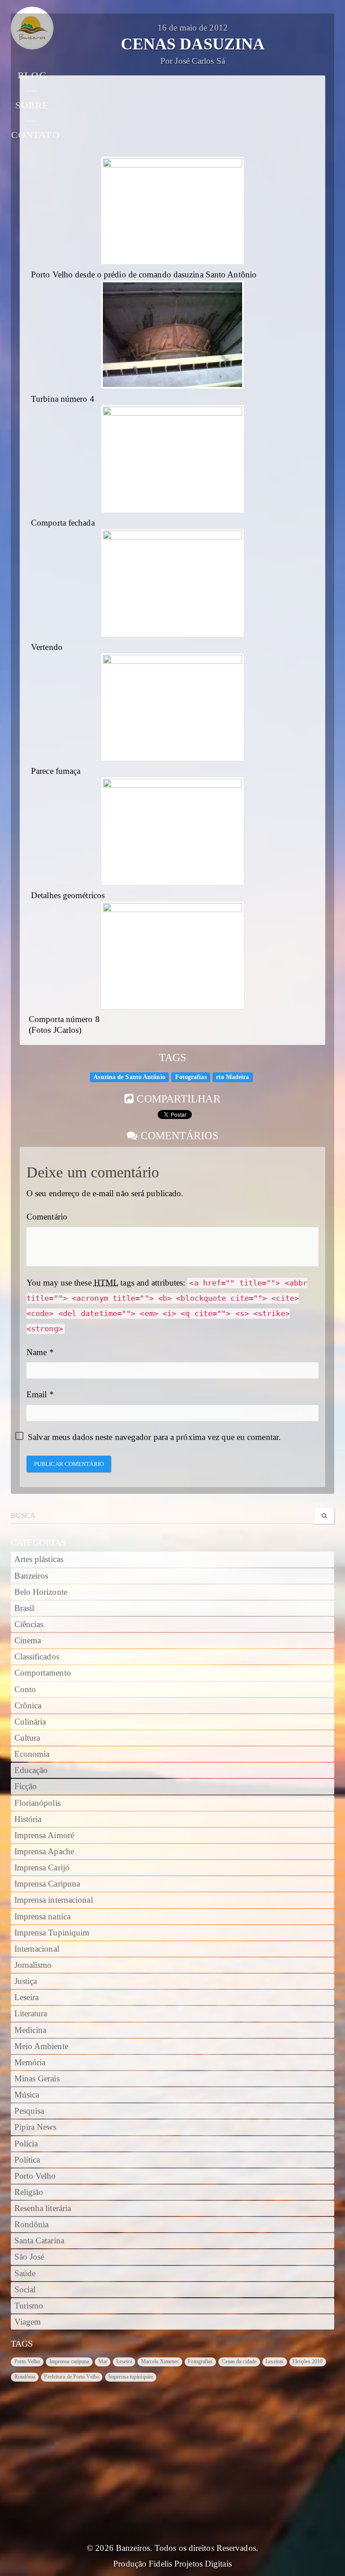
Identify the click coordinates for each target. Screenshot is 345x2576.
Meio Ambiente (41, 2046)
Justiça (26, 1981)
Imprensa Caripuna (47, 1884)
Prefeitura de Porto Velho (72, 2377)
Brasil (24, 1608)
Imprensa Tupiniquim (52, 1933)
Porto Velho (35, 2176)
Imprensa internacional (54, 1900)
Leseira (27, 1997)
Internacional (37, 1949)
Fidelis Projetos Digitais (190, 2564)
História (28, 1819)
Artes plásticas (39, 1559)
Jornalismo (33, 1965)
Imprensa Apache (44, 1852)
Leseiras (274, 2361)
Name (37, 1352)
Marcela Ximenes (160, 2361)
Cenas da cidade (239, 2361)
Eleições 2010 (307, 2361)
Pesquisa (29, 2111)
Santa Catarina (39, 2241)
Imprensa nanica (43, 1917)
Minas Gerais (37, 2079)
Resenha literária (43, 2208)
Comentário (47, 1217)
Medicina (31, 2030)
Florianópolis (38, 1803)
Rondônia (32, 2225)
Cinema (28, 1641)
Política (27, 2160)
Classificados (37, 1657)
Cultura (27, 1738)
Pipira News (35, 2127)
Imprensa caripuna (69, 2361)
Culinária (30, 1722)
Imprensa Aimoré (44, 1835)
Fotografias (191, 1077)
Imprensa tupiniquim (131, 2377)
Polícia (26, 2144)
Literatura (31, 2014)
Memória (30, 2063)
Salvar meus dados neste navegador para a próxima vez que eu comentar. (154, 1437)
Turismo (29, 2306)
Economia (32, 1754)
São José (29, 2257)
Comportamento (43, 1673)
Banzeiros (31, 1576)
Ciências (29, 1624)
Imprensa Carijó (42, 1868)
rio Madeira (232, 1077)
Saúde (25, 2273)
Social (25, 2290)
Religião (29, 2192)
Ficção (26, 1786)
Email (37, 1395)
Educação (31, 1770)
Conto (25, 1690)
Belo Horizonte (41, 1592)
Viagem (28, 2322)
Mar (103, 2361)
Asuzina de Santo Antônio (129, 1077)
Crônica (28, 1706)
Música (27, 2095)
